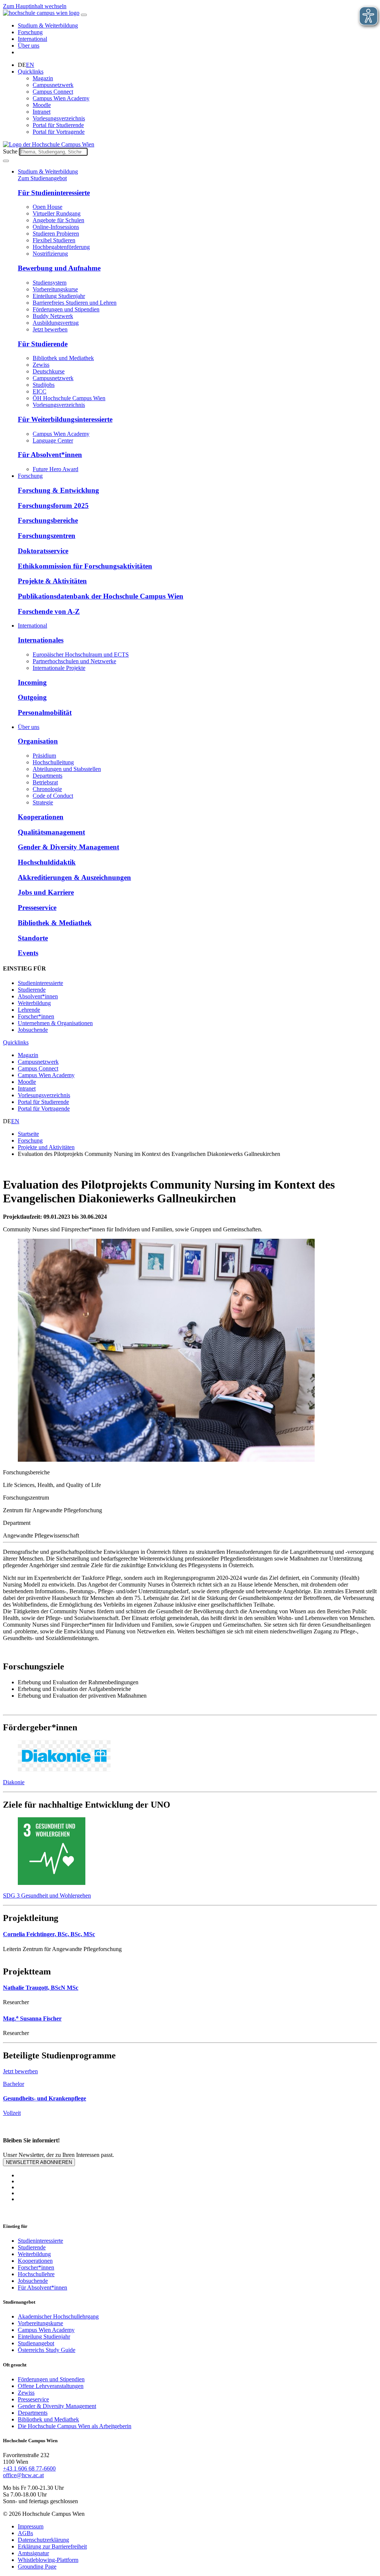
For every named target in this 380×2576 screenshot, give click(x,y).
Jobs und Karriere (46, 892)
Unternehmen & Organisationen (55, 1023)
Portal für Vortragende (59, 132)
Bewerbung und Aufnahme (59, 268)
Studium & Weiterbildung (48, 25)
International (32, 39)
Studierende (32, 990)
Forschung (30, 32)
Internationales (41, 640)
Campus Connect (53, 92)
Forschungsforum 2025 (53, 506)
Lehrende (29, 1010)
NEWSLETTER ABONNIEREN (39, 2162)
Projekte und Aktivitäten (46, 1147)
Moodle (42, 105)
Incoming (32, 682)
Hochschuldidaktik (47, 862)
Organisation (38, 741)
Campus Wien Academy (61, 98)
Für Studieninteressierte (54, 193)
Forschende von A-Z (49, 611)
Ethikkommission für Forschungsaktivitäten (85, 566)
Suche (10, 151)
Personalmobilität (45, 712)
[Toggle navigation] (84, 15)
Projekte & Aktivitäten (52, 581)
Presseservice (37, 908)
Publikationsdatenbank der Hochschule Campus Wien (101, 596)
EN (30, 65)
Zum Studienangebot (42, 178)
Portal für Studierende (58, 125)
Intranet (42, 112)
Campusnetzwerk (53, 85)
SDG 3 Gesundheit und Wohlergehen (47, 1895)
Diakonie (14, 1782)
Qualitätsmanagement (51, 832)
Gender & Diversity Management (68, 847)
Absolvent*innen (38, 996)
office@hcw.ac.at (23, 2475)
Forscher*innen (36, 1016)
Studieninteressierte (40, 983)
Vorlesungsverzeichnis (59, 118)
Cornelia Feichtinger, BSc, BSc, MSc (49, 1934)
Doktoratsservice (43, 551)
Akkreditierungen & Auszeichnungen (74, 877)
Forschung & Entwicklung (58, 490)
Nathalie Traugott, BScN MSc (41, 1988)
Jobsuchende (33, 1030)
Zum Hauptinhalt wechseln (35, 6)
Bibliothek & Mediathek (55, 923)
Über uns (29, 46)
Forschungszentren (47, 536)
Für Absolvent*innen (50, 455)
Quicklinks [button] (31, 72)
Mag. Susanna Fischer (32, 2018)
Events (28, 953)
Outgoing (32, 697)
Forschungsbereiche (48, 520)
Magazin (43, 78)
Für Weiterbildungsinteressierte (65, 419)
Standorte (33, 938)
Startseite (28, 1134)
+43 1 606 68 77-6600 (29, 2468)
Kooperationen (41, 817)
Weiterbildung (34, 1003)
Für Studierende (43, 344)
